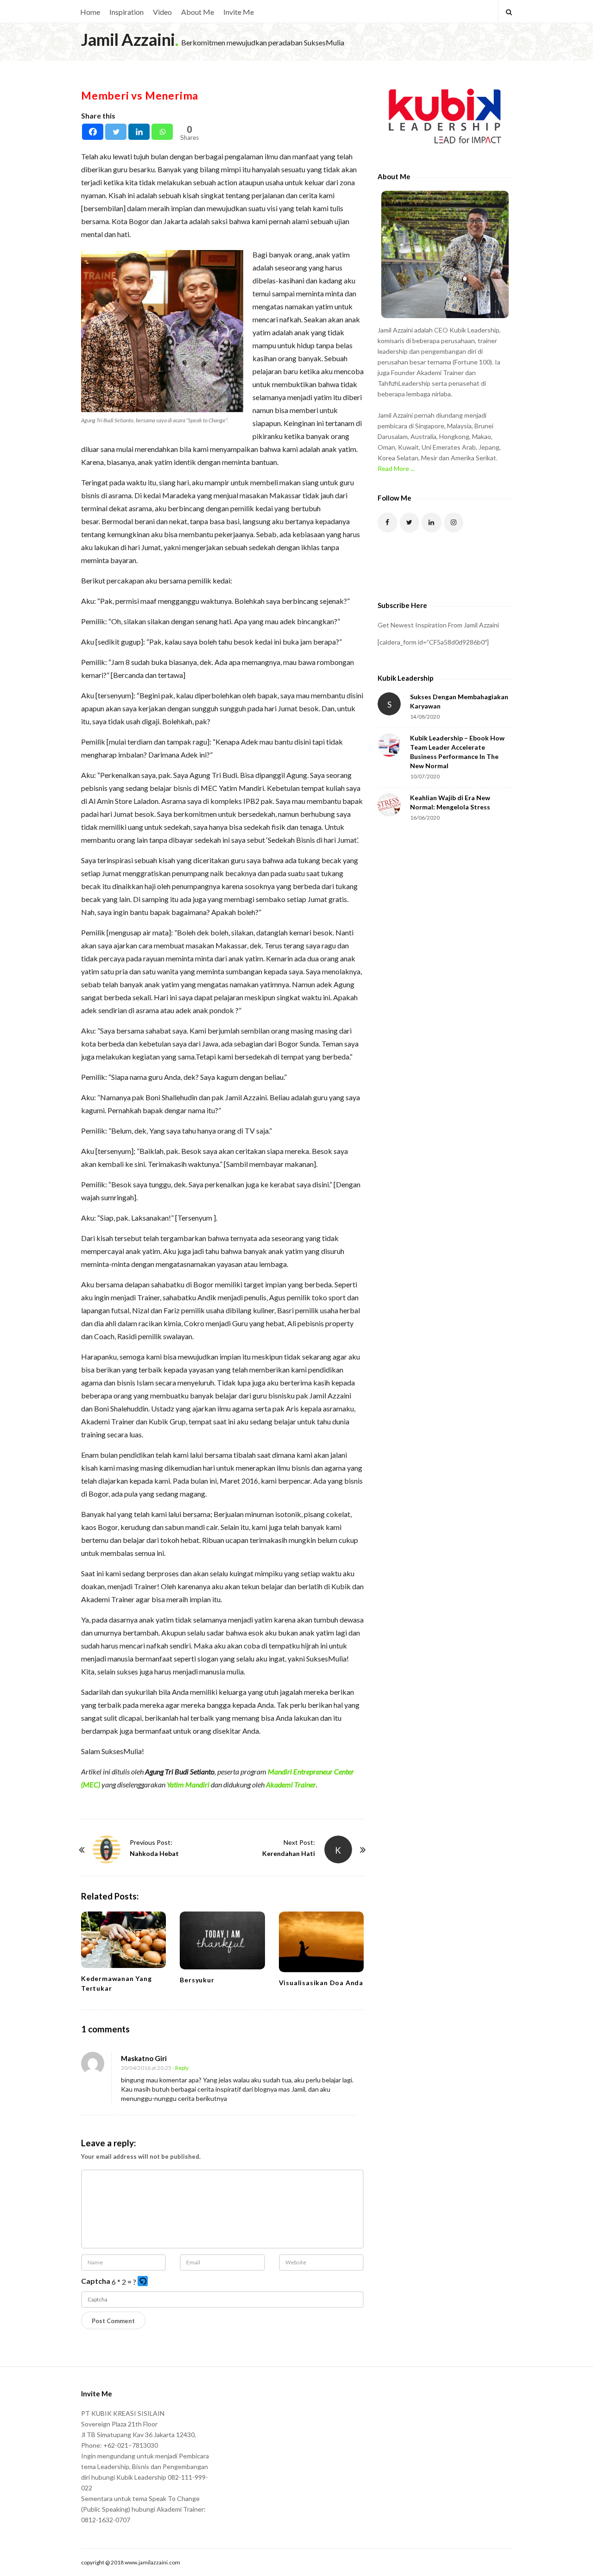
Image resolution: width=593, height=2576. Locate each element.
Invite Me (239, 12)
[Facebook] (93, 132)
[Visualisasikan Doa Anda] (321, 1942)
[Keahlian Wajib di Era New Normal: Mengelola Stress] (389, 805)
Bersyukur (197, 1980)
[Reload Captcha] (143, 2281)
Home (90, 12)
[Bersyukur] (222, 1940)
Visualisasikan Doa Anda (321, 1983)
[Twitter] (116, 132)
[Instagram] (454, 523)
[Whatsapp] (162, 132)
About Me (198, 12)
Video (162, 12)
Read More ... (396, 468)
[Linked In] (432, 523)
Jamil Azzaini (128, 39)
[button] (143, 2282)
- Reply (180, 2068)
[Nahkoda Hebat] (107, 1849)
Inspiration (126, 12)
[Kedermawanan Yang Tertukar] (123, 1940)
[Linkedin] (139, 132)
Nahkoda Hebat (154, 1853)
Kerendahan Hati (289, 1853)
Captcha (96, 2281)
